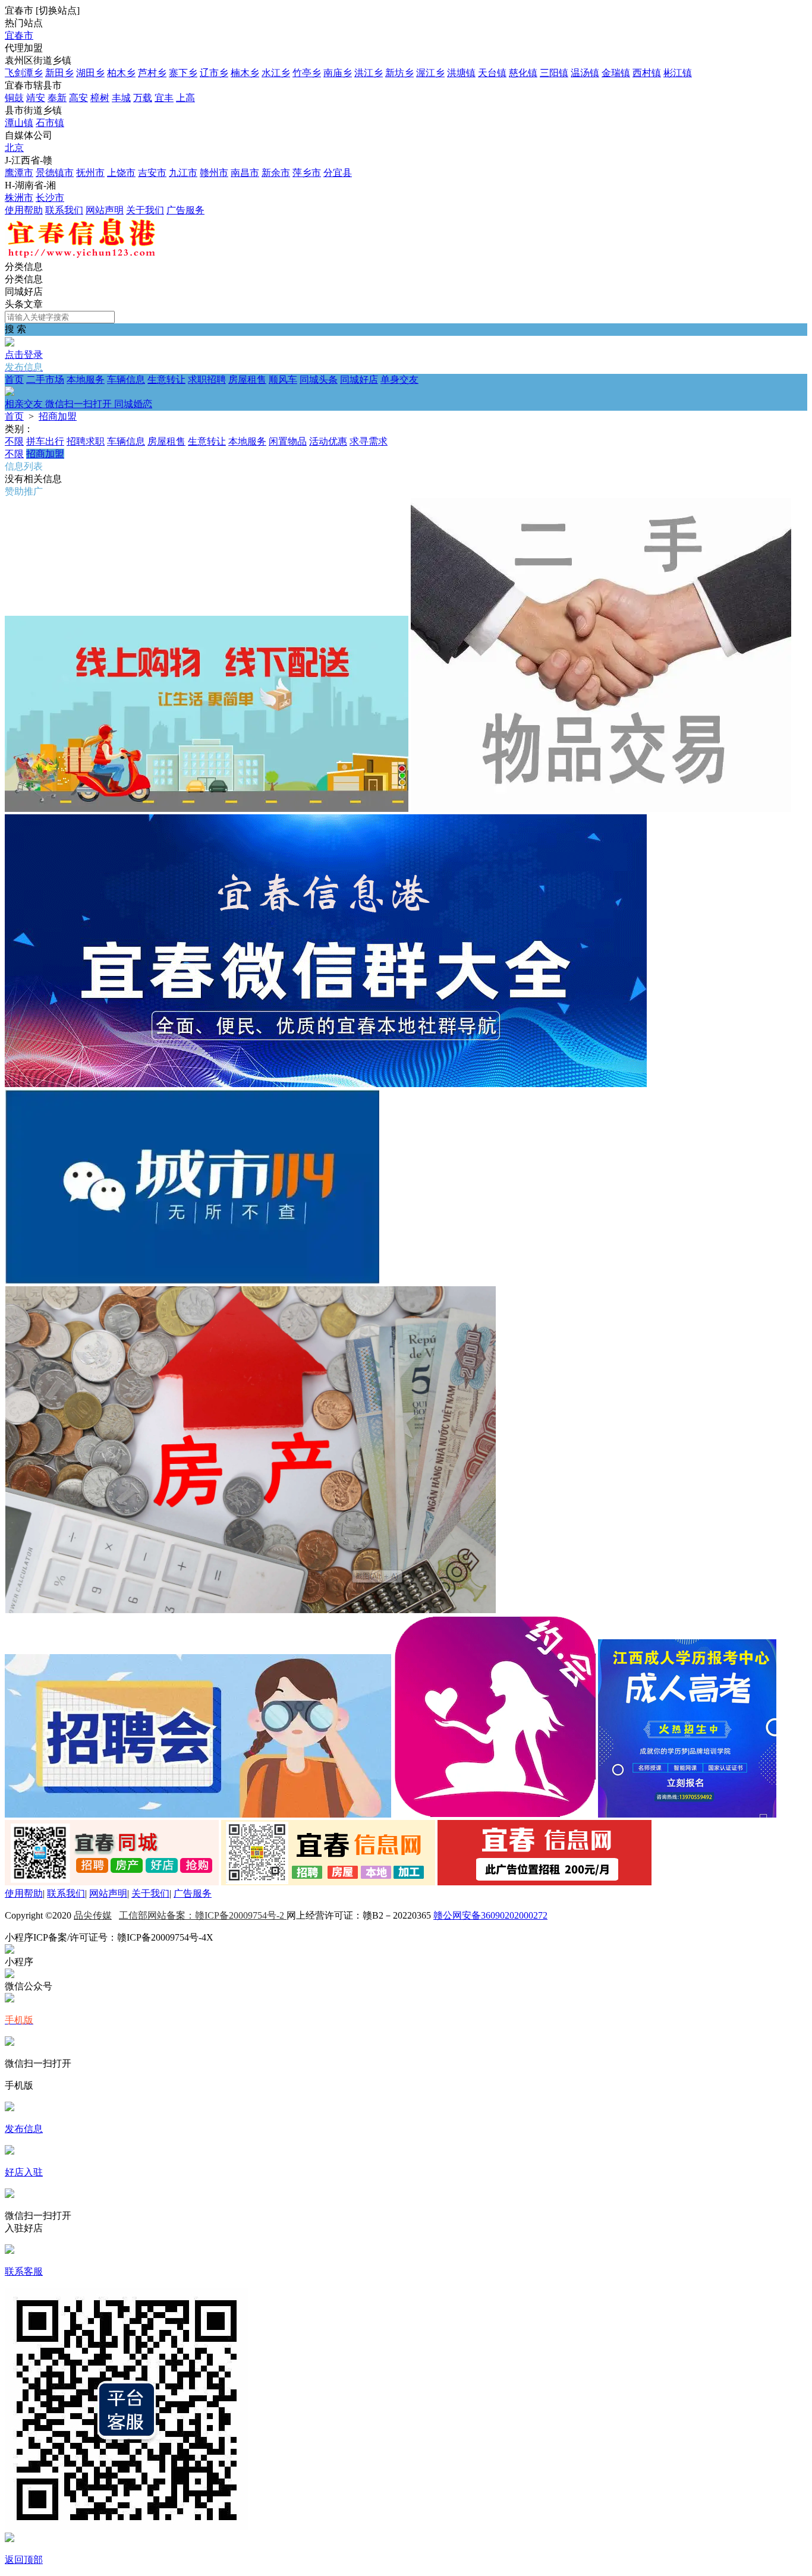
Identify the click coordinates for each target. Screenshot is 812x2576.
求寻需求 (369, 441)
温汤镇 (585, 73)
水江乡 (276, 73)
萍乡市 (307, 173)
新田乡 (59, 73)
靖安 (36, 98)
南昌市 (245, 173)
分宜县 (338, 173)
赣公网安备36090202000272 (490, 1915)
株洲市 (19, 198)
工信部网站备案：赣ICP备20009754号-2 (203, 1915)
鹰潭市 (19, 173)
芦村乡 (152, 73)
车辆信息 (126, 380)
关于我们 (145, 210)
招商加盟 (58, 416)
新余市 (276, 173)
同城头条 (319, 380)
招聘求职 (86, 441)
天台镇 (492, 73)
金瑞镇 (616, 73)
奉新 (57, 98)
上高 (185, 98)
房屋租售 (247, 380)
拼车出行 (45, 441)
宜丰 (164, 98)
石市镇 (50, 123)
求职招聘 (207, 380)
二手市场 (45, 380)
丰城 (121, 98)
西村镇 (647, 73)
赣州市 (214, 173)
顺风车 (283, 380)
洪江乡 (369, 73)
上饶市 (121, 173)
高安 (78, 98)
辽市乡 (214, 73)
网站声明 (105, 210)
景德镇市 (55, 173)
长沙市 (50, 198)
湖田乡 (90, 73)
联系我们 (64, 210)
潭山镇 (19, 123)
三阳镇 (554, 73)
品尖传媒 (93, 1915)
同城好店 (359, 380)
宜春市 (19, 35)
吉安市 (152, 173)
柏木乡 (121, 73)
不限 (14, 441)
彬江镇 (678, 73)
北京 (14, 148)
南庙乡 (338, 73)
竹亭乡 (307, 73)
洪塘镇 (461, 73)
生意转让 (166, 380)
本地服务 (86, 380)
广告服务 (185, 210)
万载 (143, 98)
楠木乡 (245, 73)
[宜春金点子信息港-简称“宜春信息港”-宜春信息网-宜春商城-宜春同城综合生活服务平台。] (81, 255)
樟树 (100, 98)
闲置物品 (288, 441)
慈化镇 (523, 73)
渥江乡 (430, 73)
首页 (14, 380)
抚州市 (90, 173)
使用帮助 (24, 210)
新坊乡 (399, 73)
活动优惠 (328, 441)
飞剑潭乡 (24, 73)
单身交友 (212, 392)
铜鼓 (14, 98)
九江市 (183, 173)
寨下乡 (183, 73)
